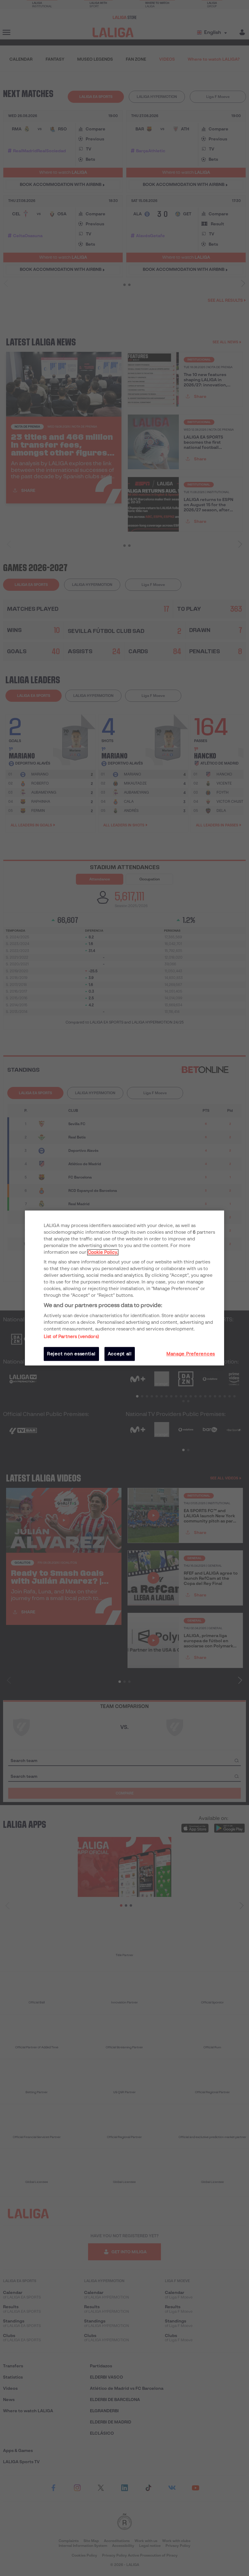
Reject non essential (71, 1354)
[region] (124, 1288)
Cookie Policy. (103, 1252)
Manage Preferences (191, 1354)
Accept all (120, 1354)
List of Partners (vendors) (71, 1337)
